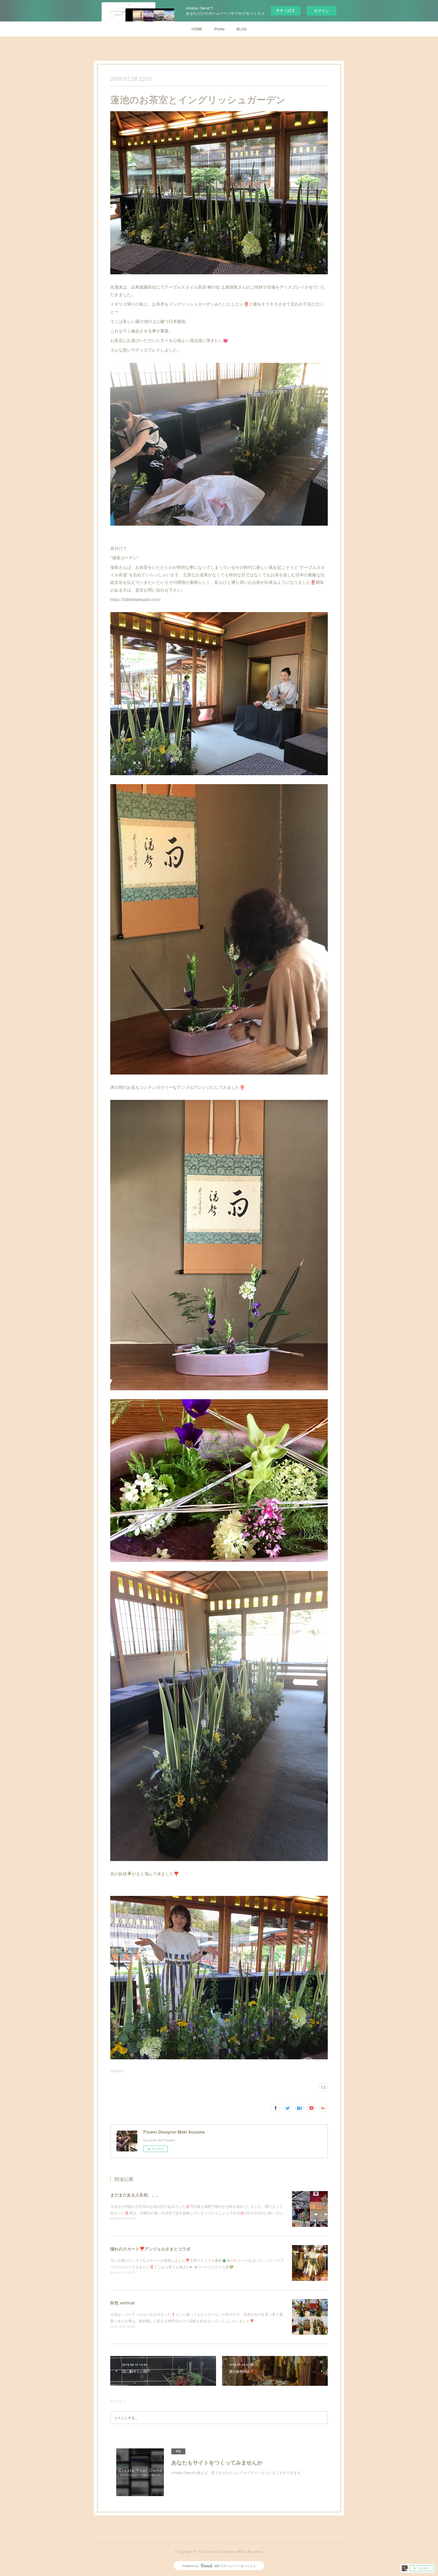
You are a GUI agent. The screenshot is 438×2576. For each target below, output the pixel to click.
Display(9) (117, 2071)
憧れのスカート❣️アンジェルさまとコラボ (150, 2249)
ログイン (321, 11)
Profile (219, 29)
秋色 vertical (122, 2303)
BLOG (241, 29)
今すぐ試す (286, 10)
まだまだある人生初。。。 (135, 2195)
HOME (197, 29)
